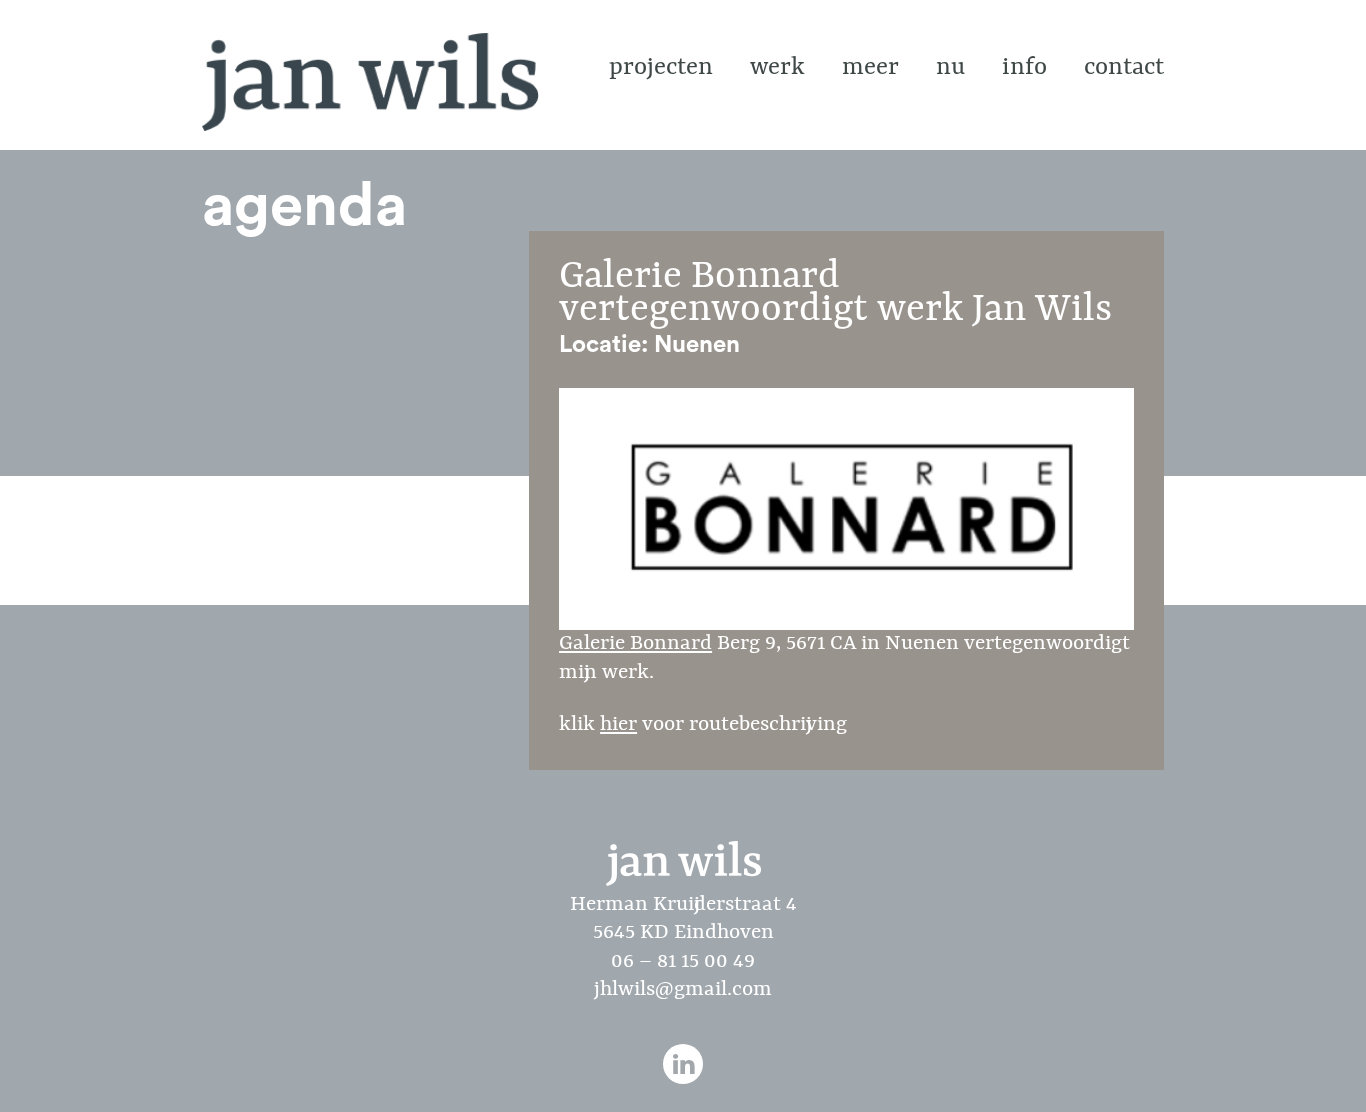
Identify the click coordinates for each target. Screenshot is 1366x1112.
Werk (777, 68)
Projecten (661, 68)
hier (618, 725)
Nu (950, 68)
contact (1124, 68)
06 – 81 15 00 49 (683, 962)
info (1024, 68)
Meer (870, 68)
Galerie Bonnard (635, 644)
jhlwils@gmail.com (683, 990)
